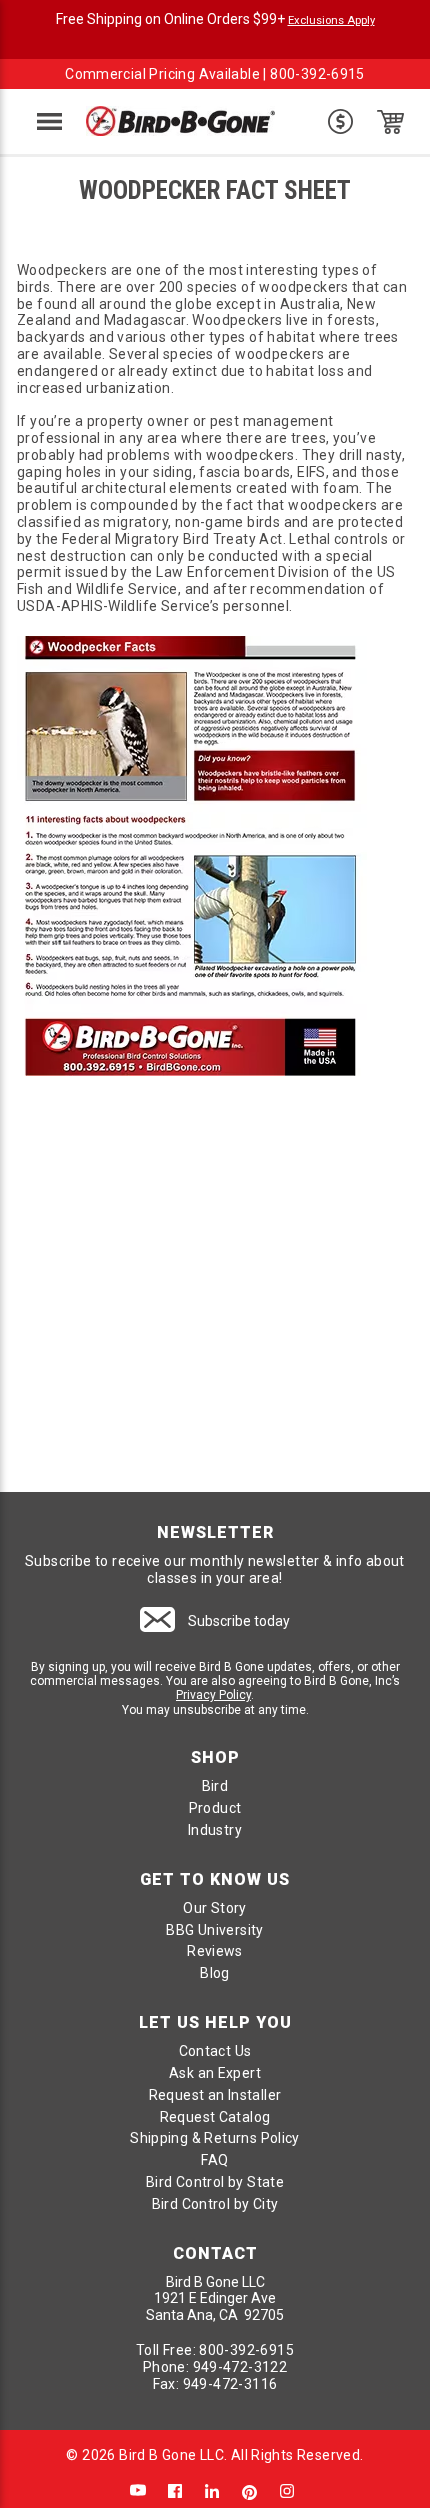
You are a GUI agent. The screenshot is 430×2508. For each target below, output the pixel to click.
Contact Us (215, 2051)
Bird (215, 1786)
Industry (215, 1830)
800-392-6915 (317, 74)
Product (215, 1808)
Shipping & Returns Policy (215, 2138)
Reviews (215, 1951)
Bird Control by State (215, 2182)
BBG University (214, 1930)
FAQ (214, 2160)
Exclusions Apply (331, 20)
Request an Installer (215, 2095)
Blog (215, 1973)
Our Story (215, 1908)
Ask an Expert (215, 2073)
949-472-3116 (230, 2384)
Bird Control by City (215, 2204)
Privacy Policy (213, 1695)
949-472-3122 (240, 2367)
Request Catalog (215, 2117)
